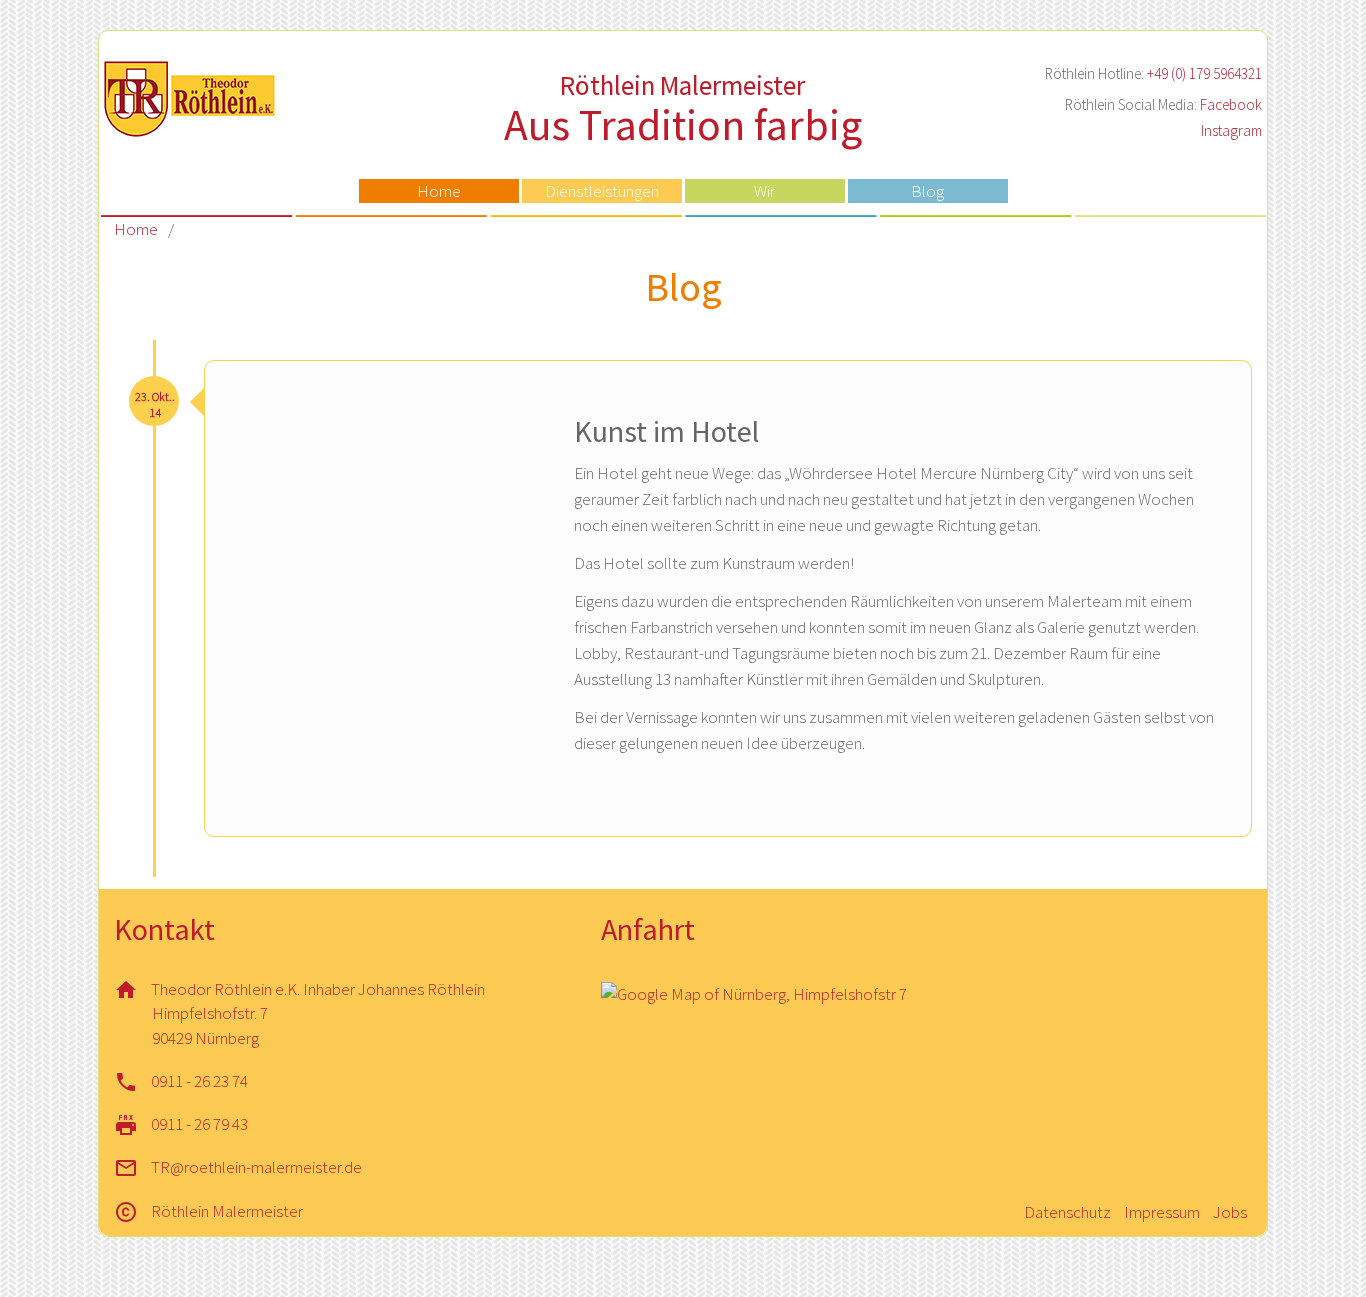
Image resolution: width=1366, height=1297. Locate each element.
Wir (764, 191)
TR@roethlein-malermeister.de (256, 1167)
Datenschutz (1067, 1212)
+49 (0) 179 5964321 (1204, 73)
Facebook (1231, 104)
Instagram (1231, 130)
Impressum (1162, 1212)
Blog (927, 191)
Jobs (1230, 1212)
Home (439, 191)
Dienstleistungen (602, 191)
